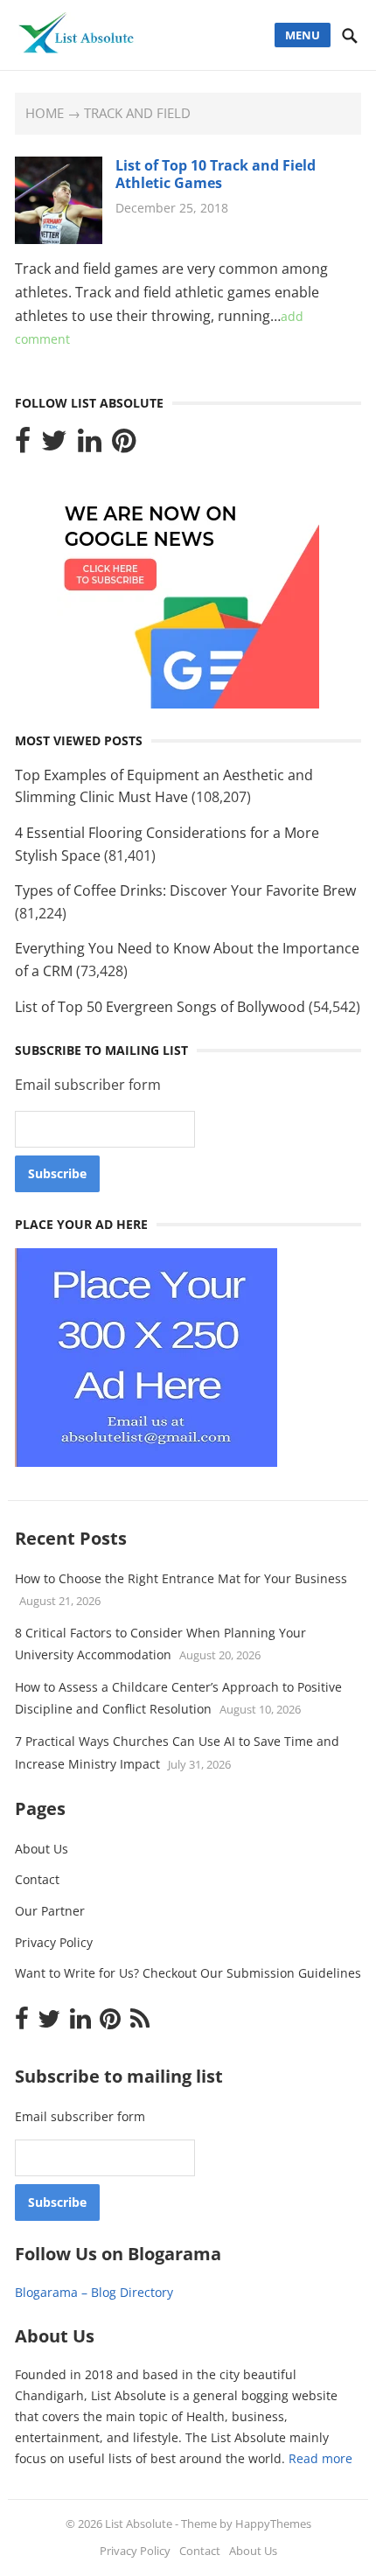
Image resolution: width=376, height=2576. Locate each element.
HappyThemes (273, 2524)
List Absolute (139, 2524)
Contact (37, 1879)
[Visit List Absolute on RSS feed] (140, 2023)
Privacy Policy (54, 1942)
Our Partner (50, 1911)
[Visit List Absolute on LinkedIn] (90, 445)
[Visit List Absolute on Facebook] (23, 445)
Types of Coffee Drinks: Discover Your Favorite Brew (185, 890)
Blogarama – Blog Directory (94, 2292)
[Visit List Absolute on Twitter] (54, 445)
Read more (320, 2458)
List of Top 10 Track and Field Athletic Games (216, 175)
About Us (42, 1849)
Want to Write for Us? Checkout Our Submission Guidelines (188, 1973)
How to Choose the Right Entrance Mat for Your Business (181, 1578)
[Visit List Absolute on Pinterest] (124, 445)
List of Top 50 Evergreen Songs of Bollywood (160, 1007)
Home (45, 113)
